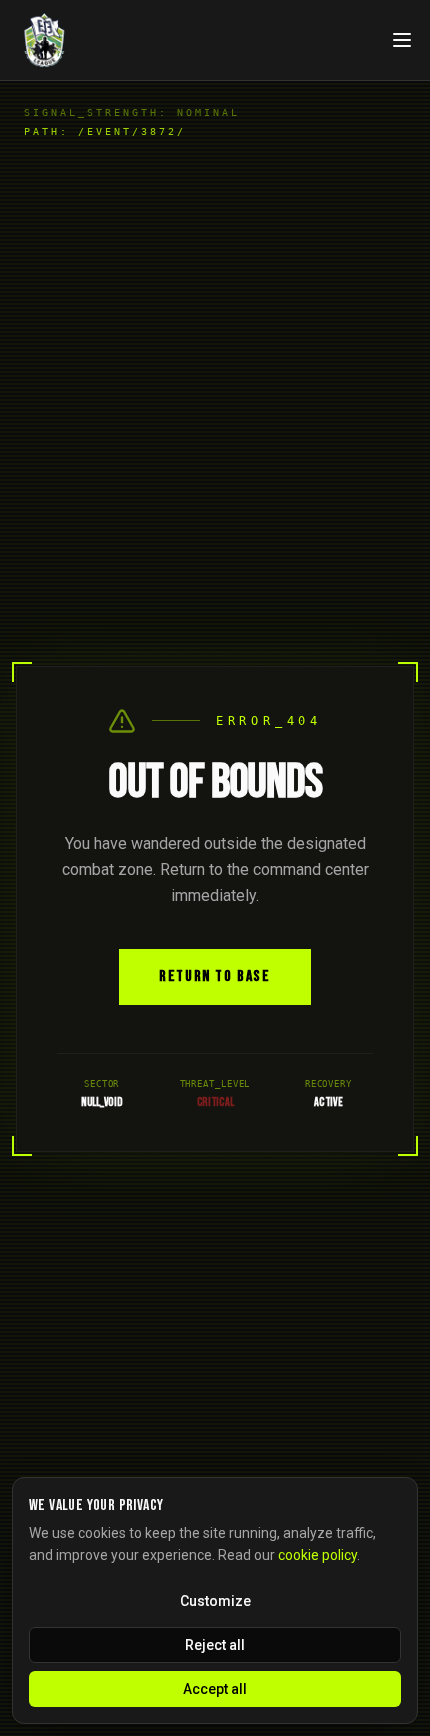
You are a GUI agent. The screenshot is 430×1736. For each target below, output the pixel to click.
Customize (215, 1601)
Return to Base (214, 976)
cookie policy (317, 1555)
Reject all (215, 1645)
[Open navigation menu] (402, 40)
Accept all (215, 1689)
